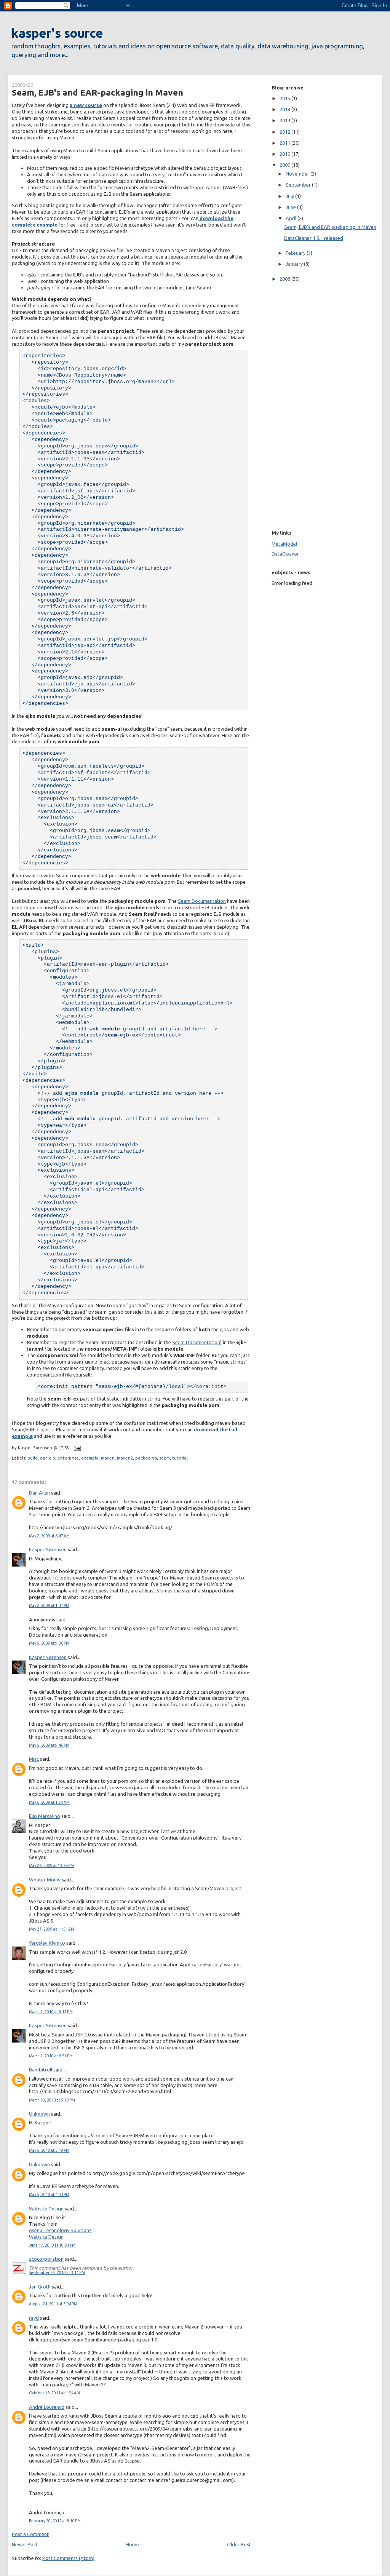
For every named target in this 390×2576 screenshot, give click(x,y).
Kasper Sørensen (48, 1549)
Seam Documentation (202, 901)
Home (132, 2544)
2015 (285, 98)
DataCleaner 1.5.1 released (314, 238)
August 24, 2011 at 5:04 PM (53, 2304)
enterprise (68, 1458)
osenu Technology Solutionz (60, 2230)
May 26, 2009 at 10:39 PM (51, 1866)
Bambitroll (41, 2070)
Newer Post (25, 2544)
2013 (285, 120)
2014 (285, 109)
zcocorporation (46, 2259)
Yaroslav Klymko (47, 1943)
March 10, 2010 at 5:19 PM (52, 2100)
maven (108, 1458)
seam (165, 1458)
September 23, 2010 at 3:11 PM (57, 2273)
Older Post (239, 2544)
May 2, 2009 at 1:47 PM (49, 1606)
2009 (285, 165)
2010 (285, 154)
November (298, 174)
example (90, 1458)
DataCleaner (285, 554)
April (292, 218)
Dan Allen (39, 1493)
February (296, 253)
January (295, 264)
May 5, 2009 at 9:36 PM (49, 1643)
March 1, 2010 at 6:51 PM (51, 2056)
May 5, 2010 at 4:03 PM (49, 2195)
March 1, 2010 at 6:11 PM (51, 2012)
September (299, 185)
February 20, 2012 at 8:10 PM (55, 2521)
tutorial (180, 1458)
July (290, 196)
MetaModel (284, 544)
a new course (86, 105)
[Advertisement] (294, 404)
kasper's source (57, 33)
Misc (34, 1759)
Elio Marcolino (45, 1816)
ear (43, 1458)
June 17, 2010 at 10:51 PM (52, 2245)
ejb (52, 1458)
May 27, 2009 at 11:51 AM (52, 1929)
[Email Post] (76, 1448)
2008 (285, 279)
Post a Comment (30, 2534)
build (33, 1458)
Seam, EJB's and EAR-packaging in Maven (97, 92)
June (291, 207)
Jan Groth (40, 2287)
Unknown (39, 2114)
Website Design (46, 2209)
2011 (285, 143)
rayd (34, 2318)
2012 (285, 132)
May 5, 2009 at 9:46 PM (49, 1745)
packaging (146, 1458)
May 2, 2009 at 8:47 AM (49, 1536)
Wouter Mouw (45, 1880)
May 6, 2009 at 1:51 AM (49, 1802)
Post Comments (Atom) (68, 2558)
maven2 (125, 1458)
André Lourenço (47, 2407)
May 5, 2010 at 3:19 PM (49, 2150)
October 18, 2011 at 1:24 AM (54, 2393)
